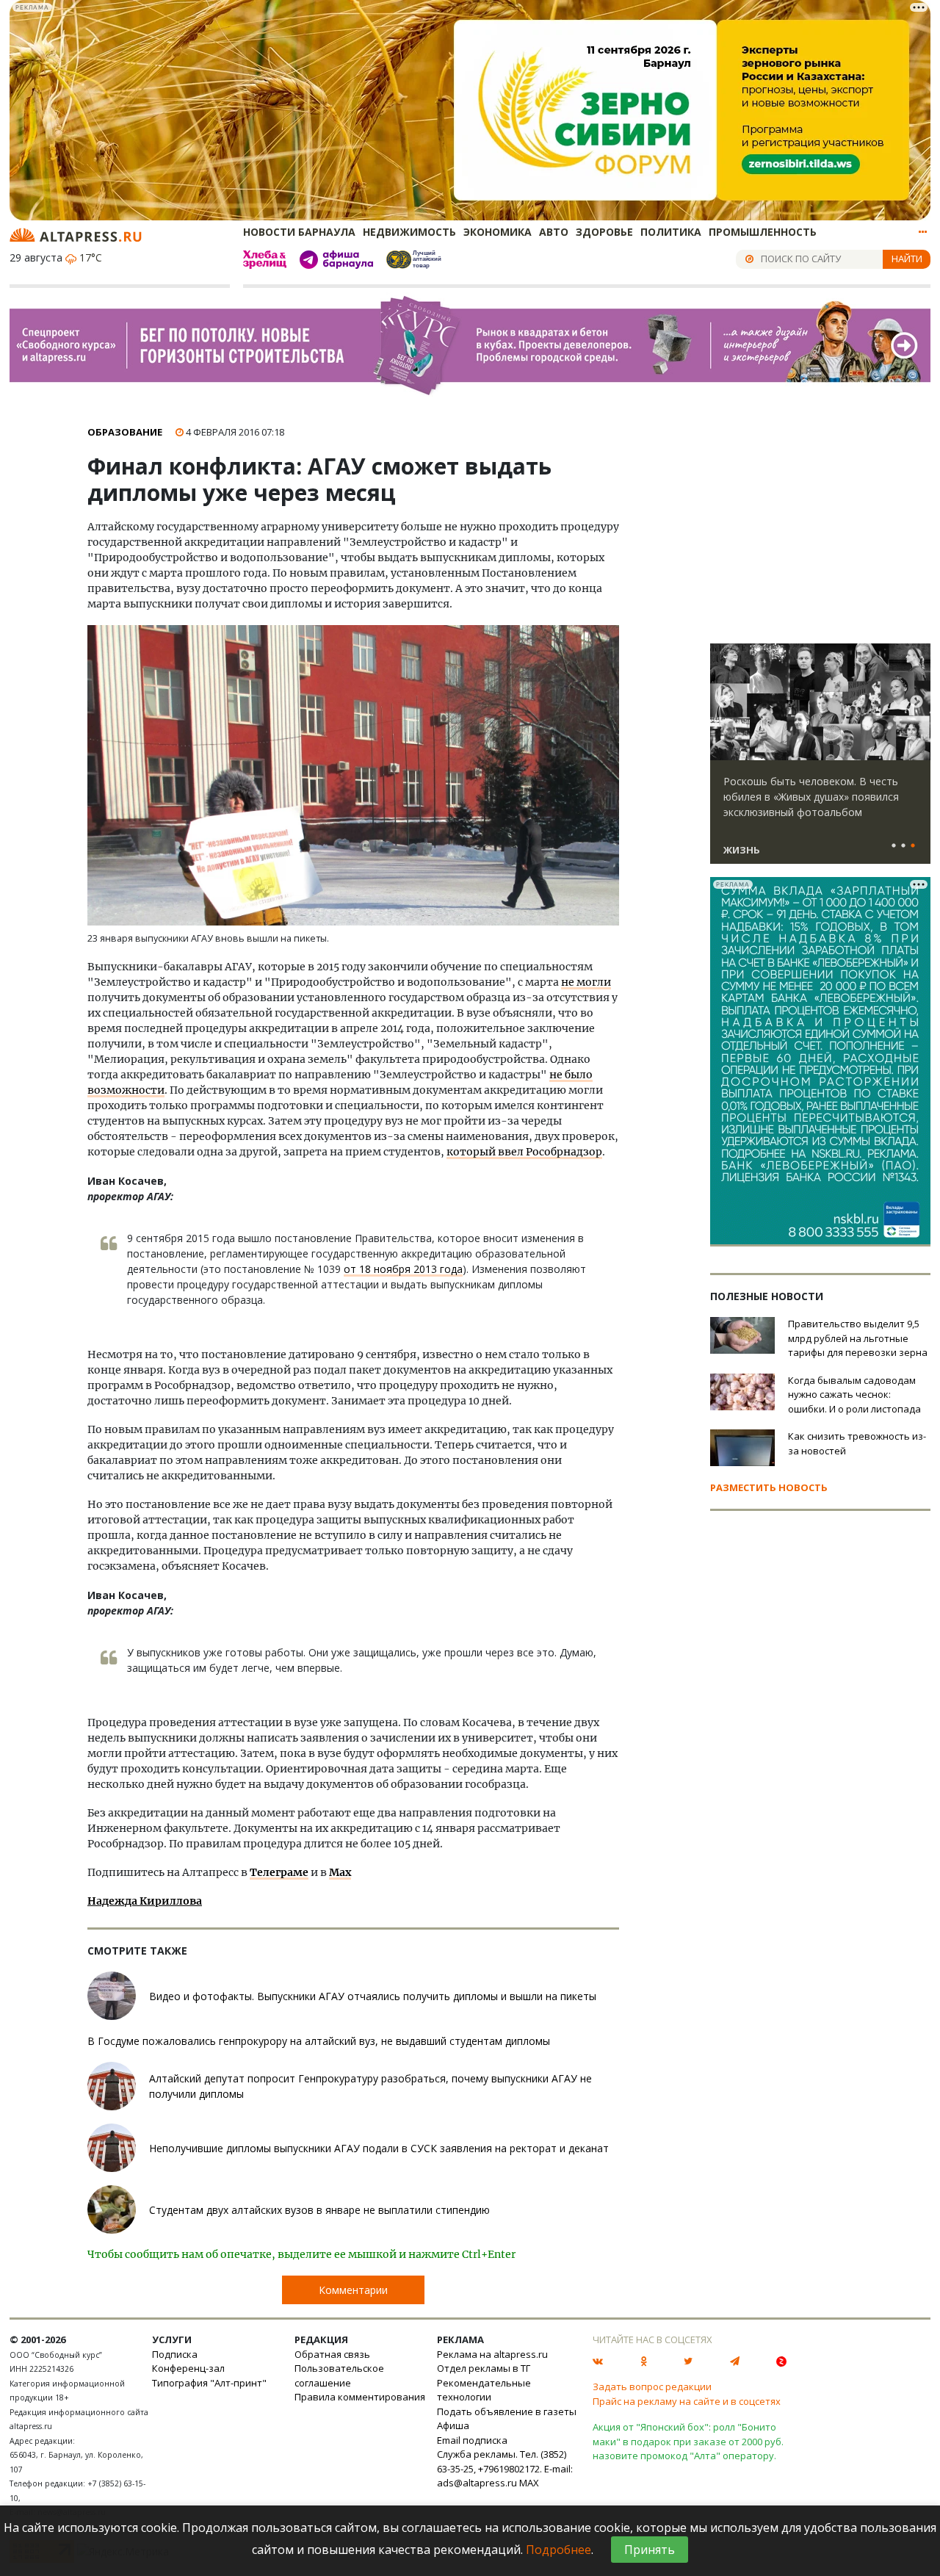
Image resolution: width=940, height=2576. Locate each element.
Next (916, 702)
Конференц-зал (188, 2368)
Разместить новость (769, 1487)
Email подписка (472, 2440)
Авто (554, 232)
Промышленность (763, 232)
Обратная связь (332, 2354)
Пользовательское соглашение (339, 2375)
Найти (907, 259)
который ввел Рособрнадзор (524, 1152)
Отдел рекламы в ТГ (484, 2368)
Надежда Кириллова (145, 1901)
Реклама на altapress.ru (492, 2354)
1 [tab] (894, 846)
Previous (724, 702)
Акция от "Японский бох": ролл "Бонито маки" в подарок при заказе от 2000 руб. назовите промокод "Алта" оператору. (688, 2441)
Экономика (498, 232)
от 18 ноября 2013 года (403, 1269)
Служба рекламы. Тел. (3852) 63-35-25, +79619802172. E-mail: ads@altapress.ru (505, 2468)
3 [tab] (913, 846)
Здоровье (604, 232)
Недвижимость (409, 232)
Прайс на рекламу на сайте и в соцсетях (687, 2401)
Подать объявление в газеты (507, 2411)
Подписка (175, 2354)
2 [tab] (903, 846)
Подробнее (558, 2550)
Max (340, 1872)
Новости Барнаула (299, 232)
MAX (529, 2483)
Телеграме (279, 1872)
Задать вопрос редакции (652, 2386)
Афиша (453, 2425)
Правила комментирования (360, 2397)
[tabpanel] (820, 760)
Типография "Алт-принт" (209, 2383)
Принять (650, 2550)
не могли (586, 982)
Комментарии (353, 2290)
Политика (671, 232)
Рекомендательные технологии (484, 2390)
